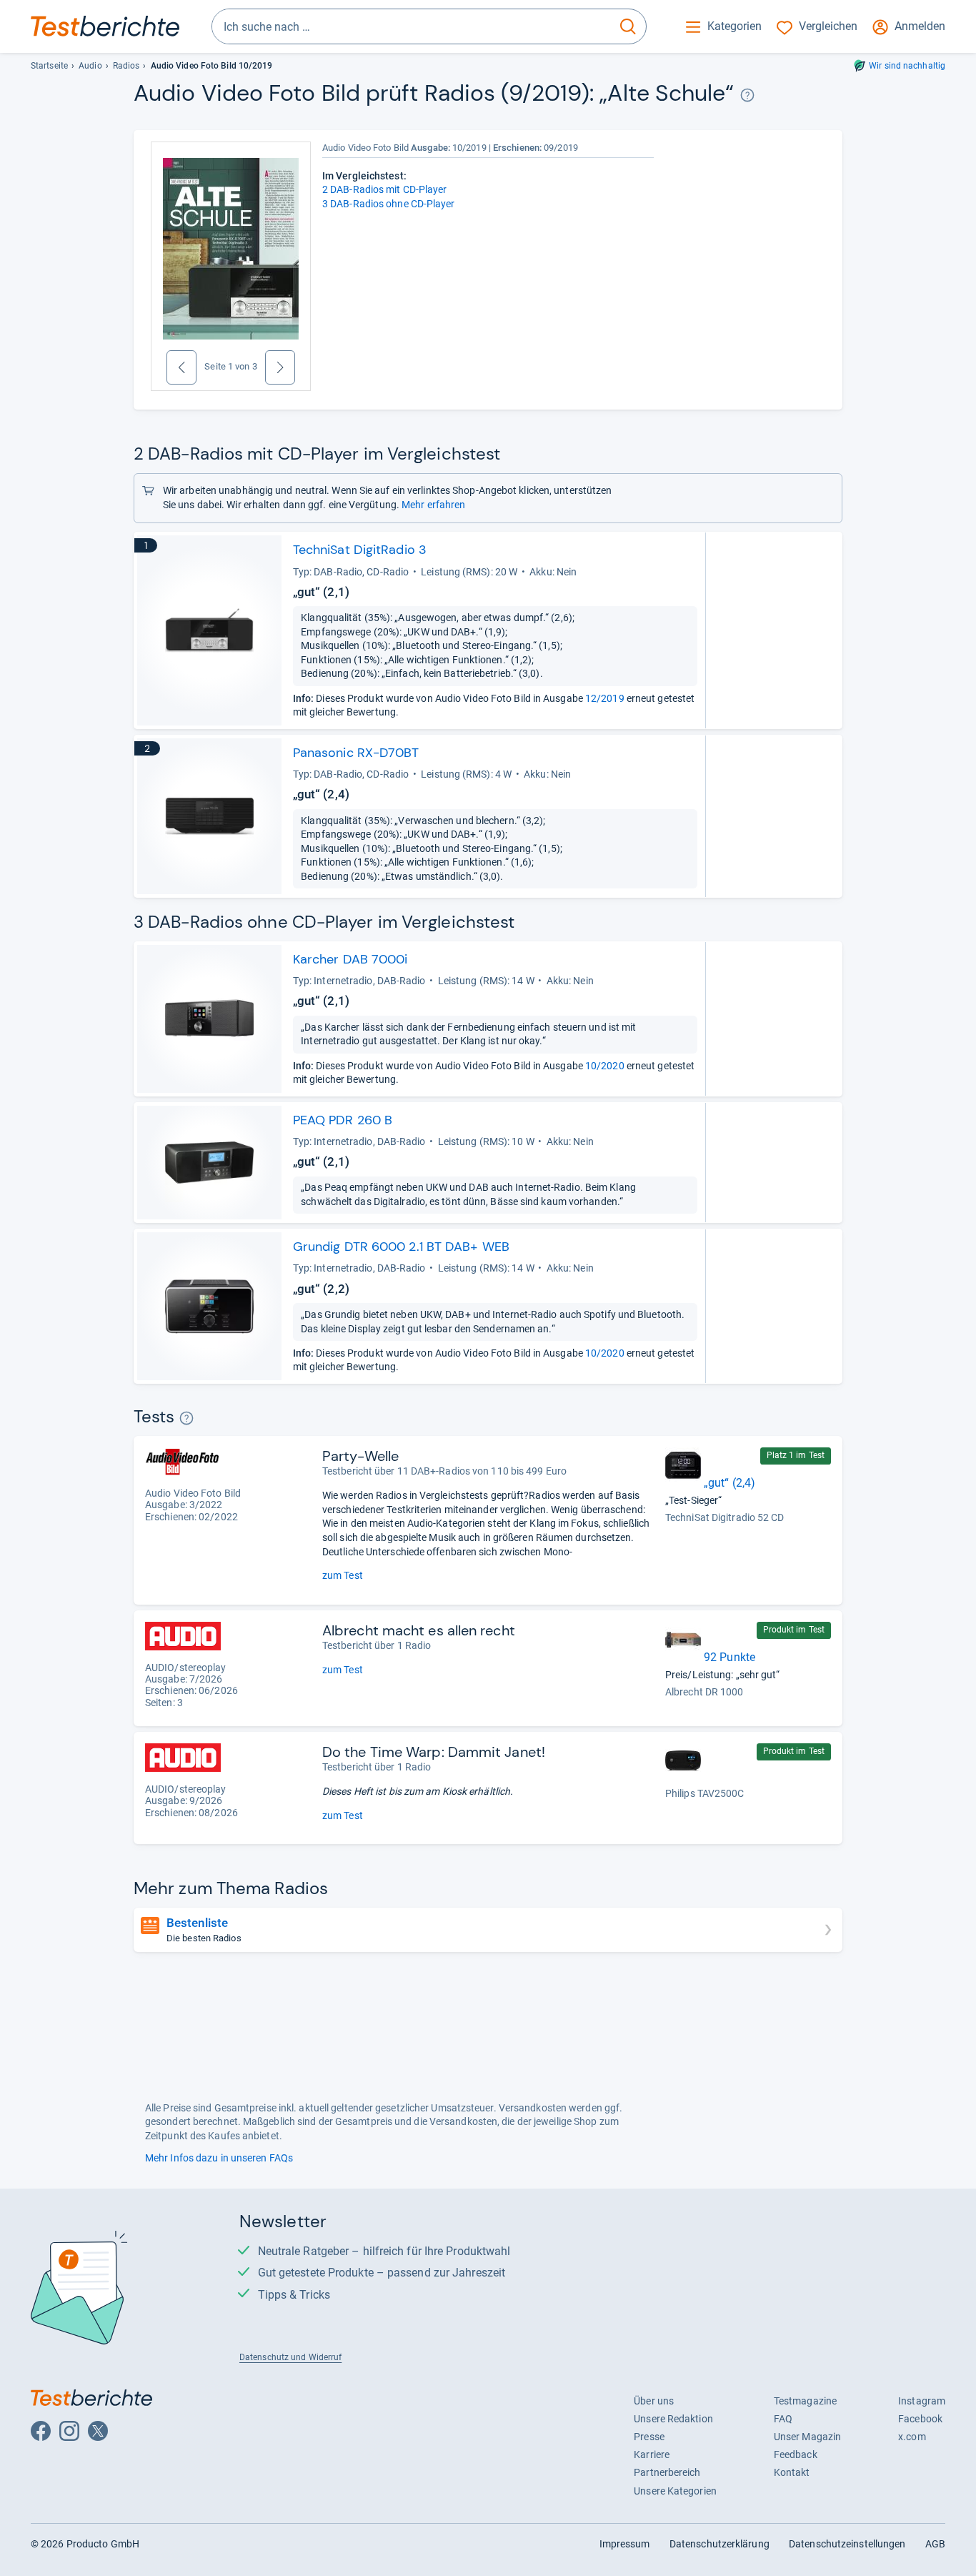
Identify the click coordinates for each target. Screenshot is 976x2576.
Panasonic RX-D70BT (356, 753)
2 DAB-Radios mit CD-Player (385, 189)
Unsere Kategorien (675, 2491)
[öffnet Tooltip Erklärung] (748, 95)
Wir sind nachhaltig (907, 66)
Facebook (920, 2419)
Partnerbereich (667, 2472)
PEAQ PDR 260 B (343, 1120)
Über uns (654, 2401)
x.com (912, 2437)
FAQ (783, 2419)
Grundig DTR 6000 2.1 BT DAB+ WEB (401, 1247)
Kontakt (792, 2472)
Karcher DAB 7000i (350, 959)
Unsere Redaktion (673, 2419)
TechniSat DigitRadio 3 (360, 550)
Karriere (652, 2454)
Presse (649, 2437)
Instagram (922, 2401)
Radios (126, 66)
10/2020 (605, 1066)
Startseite (49, 66)
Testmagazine (805, 2401)
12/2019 (605, 698)
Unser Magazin (807, 2437)
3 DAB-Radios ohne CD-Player (389, 204)
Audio (90, 66)
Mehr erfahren (433, 505)
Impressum (625, 2544)
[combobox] (411, 26)
